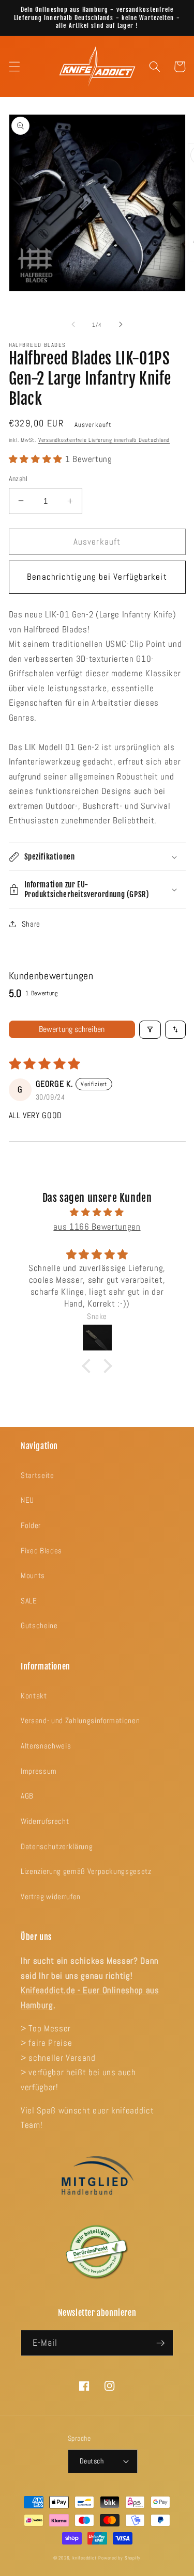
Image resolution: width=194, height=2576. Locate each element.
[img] (97, 1213)
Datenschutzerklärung (57, 1847)
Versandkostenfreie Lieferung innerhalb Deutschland (104, 440)
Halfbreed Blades (38, 345)
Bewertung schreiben (72, 1029)
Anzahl (18, 479)
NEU (27, 1500)
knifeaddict (84, 2558)
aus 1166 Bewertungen (97, 1227)
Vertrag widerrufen (51, 1897)
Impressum (39, 1771)
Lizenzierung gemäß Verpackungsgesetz (86, 1871)
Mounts (33, 1576)
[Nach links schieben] (73, 325)
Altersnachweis (46, 1746)
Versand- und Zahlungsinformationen (80, 1721)
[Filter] (150, 1030)
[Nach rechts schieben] (121, 325)
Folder (31, 1525)
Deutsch (92, 2461)
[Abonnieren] (160, 2343)
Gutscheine (39, 1626)
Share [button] (31, 924)
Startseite (38, 1475)
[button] (14, 67)
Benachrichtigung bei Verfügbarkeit (97, 577)
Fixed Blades (41, 1551)
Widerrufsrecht (45, 1821)
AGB (27, 1796)
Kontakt (34, 1696)
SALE (29, 1601)
